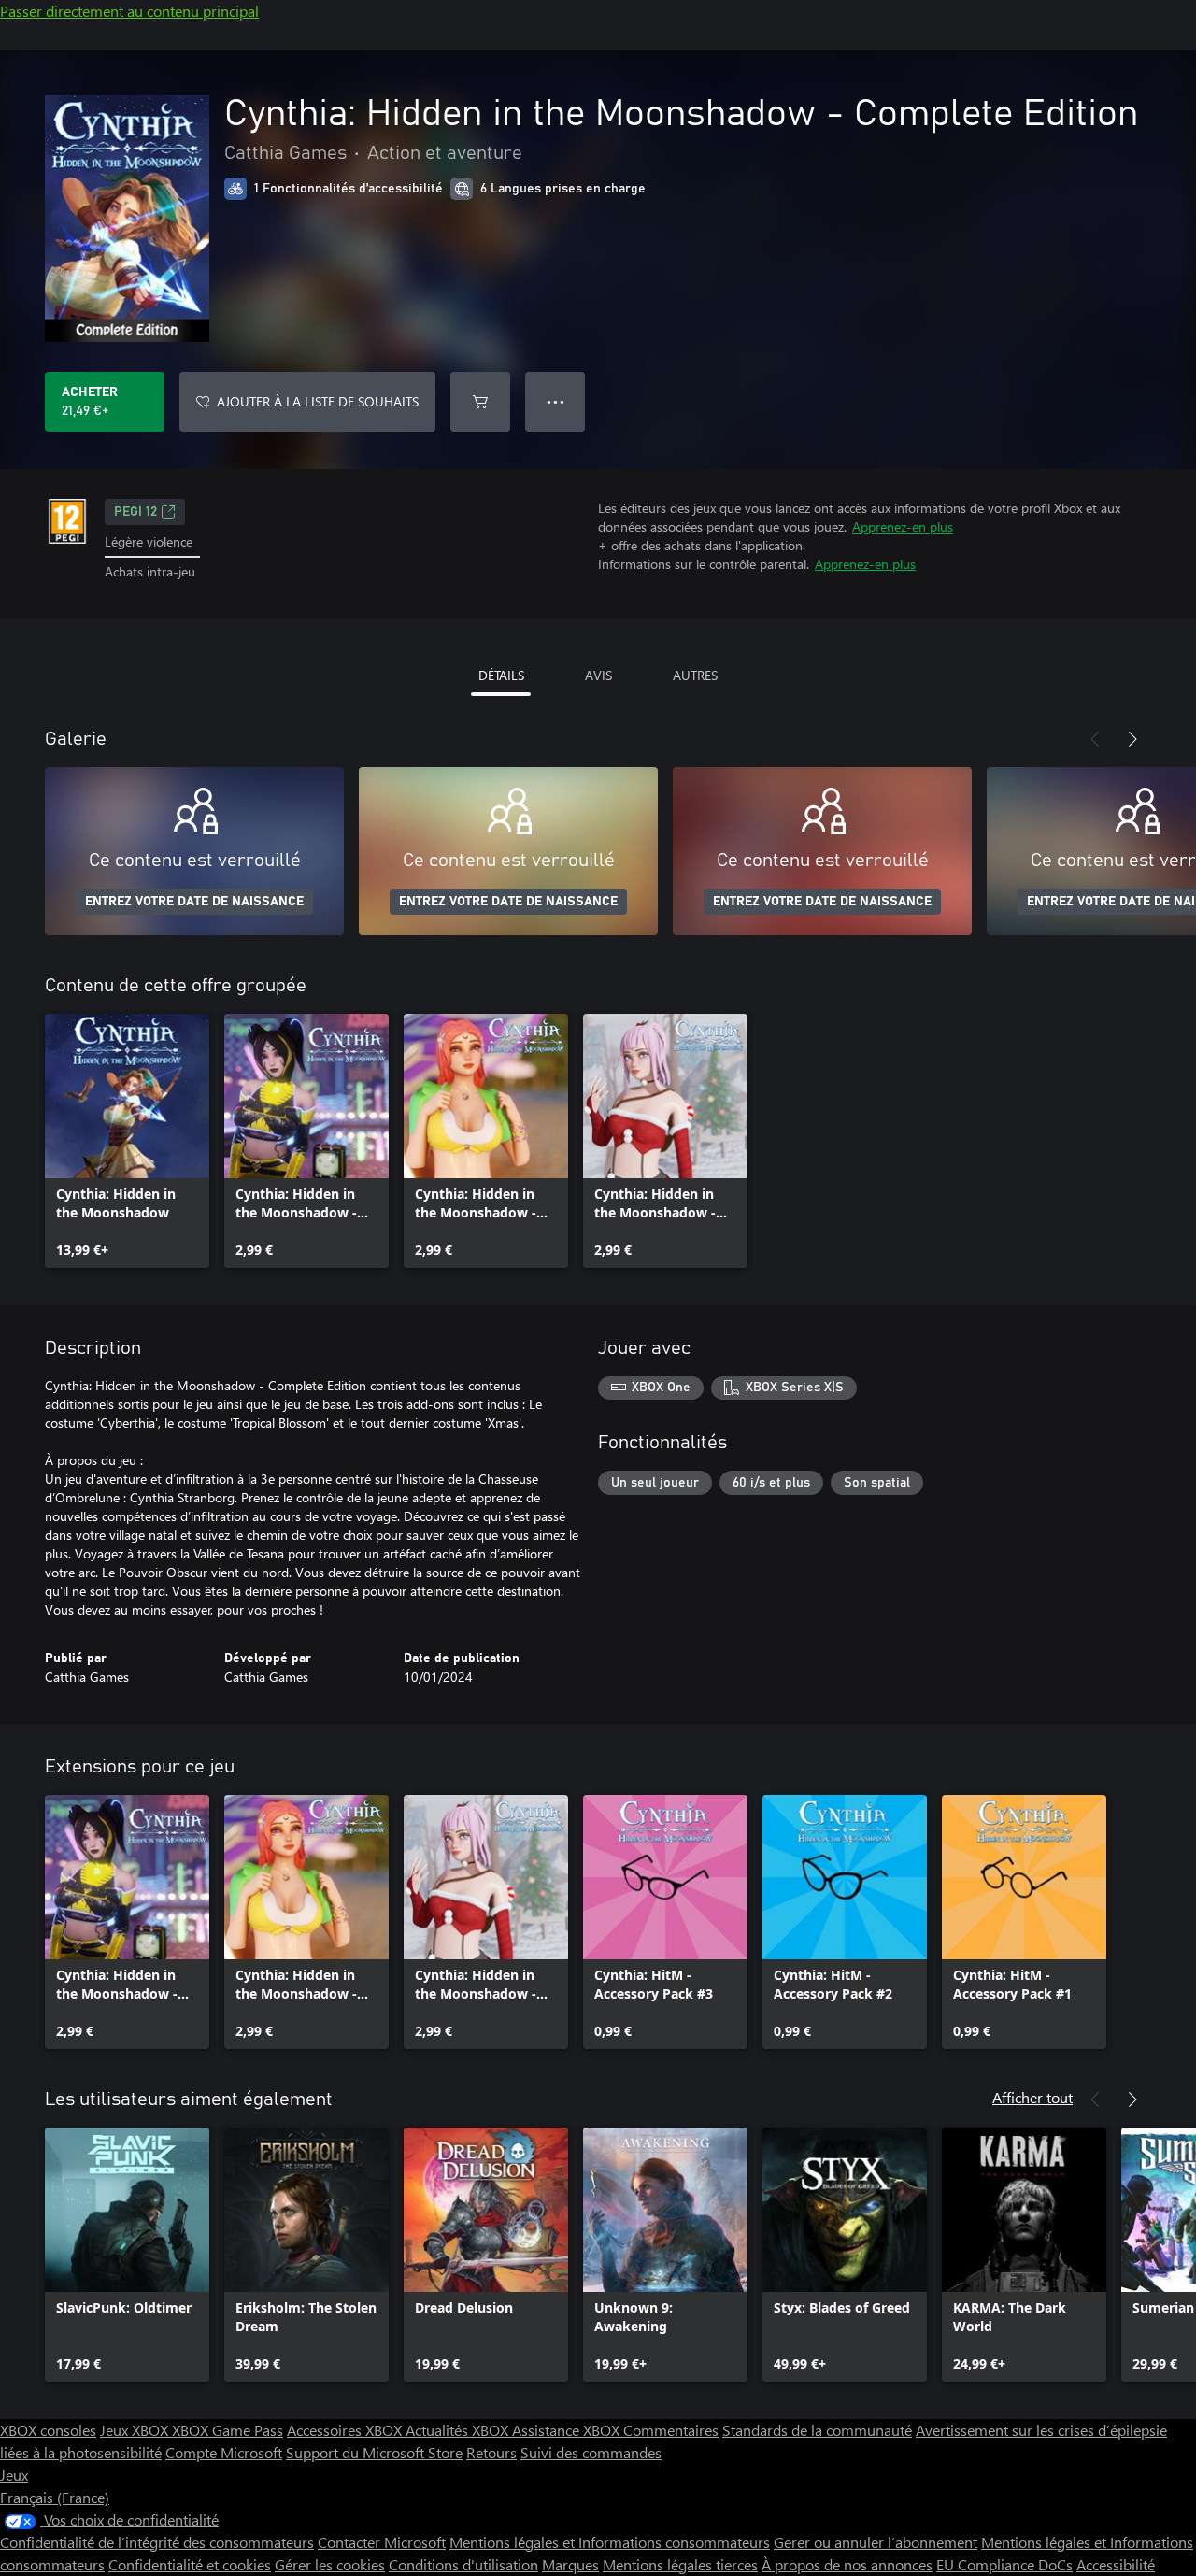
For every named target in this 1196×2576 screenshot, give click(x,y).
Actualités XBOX (459, 2430)
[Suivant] (1132, 739)
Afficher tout (1032, 2097)
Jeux (14, 2475)
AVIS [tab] (598, 675)
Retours (491, 2452)
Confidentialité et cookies (190, 2564)
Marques (570, 2564)
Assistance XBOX (568, 2430)
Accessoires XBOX (346, 2430)
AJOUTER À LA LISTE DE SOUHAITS (318, 401)
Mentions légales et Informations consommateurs (610, 2542)
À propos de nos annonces (847, 2564)
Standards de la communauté (817, 2430)
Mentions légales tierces (680, 2564)
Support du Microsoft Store (374, 2452)
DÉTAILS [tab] (501, 675)
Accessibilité (1116, 2564)
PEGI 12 (135, 512)
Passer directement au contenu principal (129, 11)
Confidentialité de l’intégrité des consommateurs (157, 2542)
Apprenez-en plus (903, 527)
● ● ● (555, 401)
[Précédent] (1095, 739)
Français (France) (55, 2497)
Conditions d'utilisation (463, 2564)
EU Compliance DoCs (1004, 2564)
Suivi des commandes (591, 2452)
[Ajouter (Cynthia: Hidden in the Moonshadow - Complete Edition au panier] (480, 402)
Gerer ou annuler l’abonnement (876, 2542)
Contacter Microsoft (382, 2542)
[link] (127, 1141)
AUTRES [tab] (695, 675)
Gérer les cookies (330, 2564)
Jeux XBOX (136, 2430)
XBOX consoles (48, 2430)
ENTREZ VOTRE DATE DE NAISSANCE (194, 902)
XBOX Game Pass (228, 2430)
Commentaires (671, 2430)
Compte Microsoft (224, 2452)
